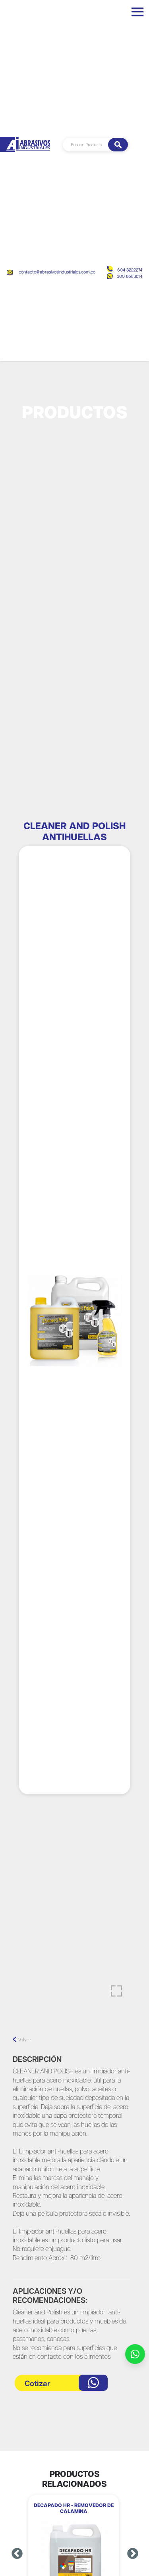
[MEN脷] (137, 15)
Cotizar (38, 2384)
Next (133, 2554)
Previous (17, 2554)
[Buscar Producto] (118, 145)
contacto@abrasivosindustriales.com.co (57, 272)
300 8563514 (130, 276)
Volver (25, 2040)
